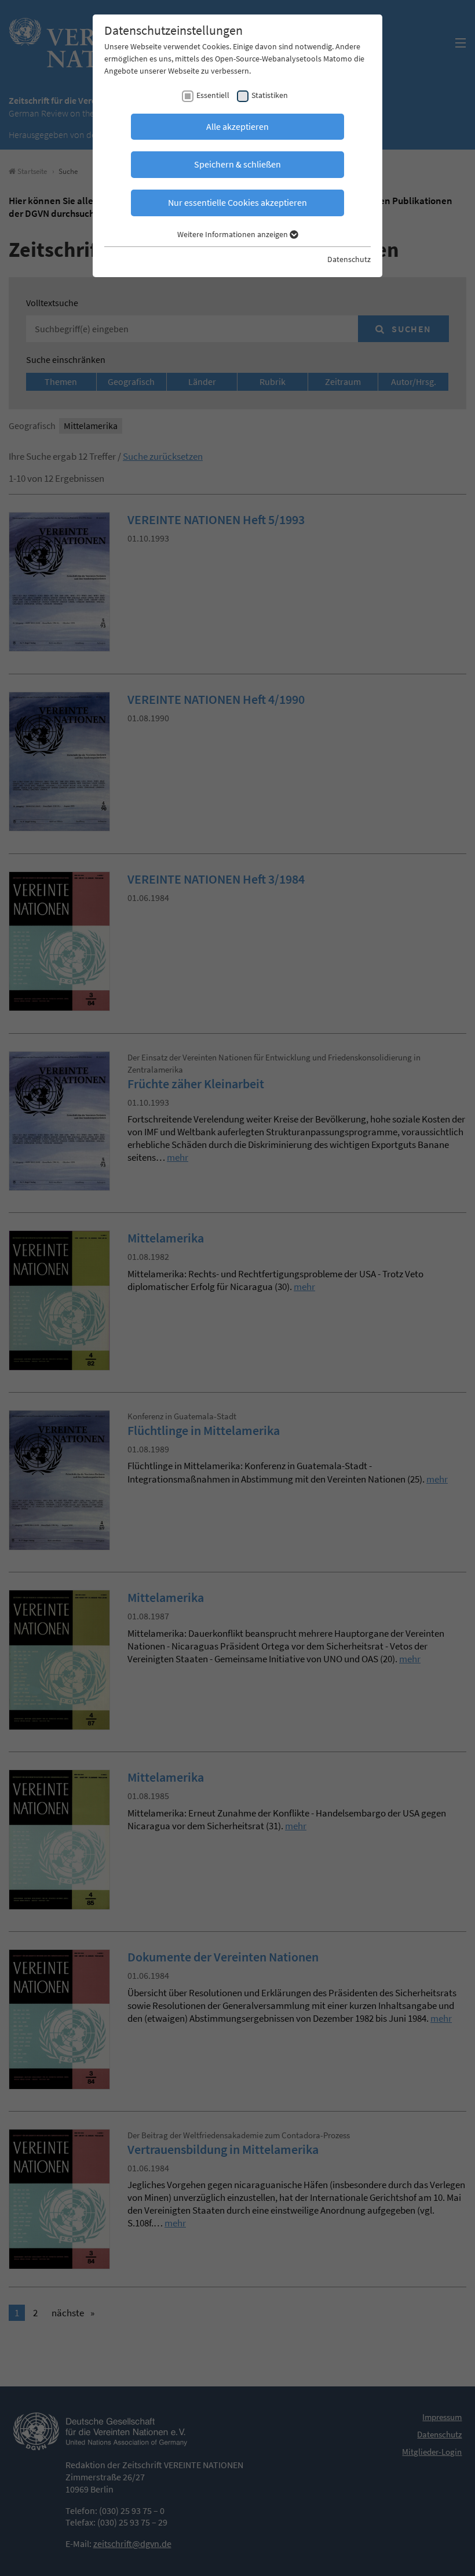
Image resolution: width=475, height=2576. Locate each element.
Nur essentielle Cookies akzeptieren (237, 202)
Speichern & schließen (237, 164)
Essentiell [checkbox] (213, 95)
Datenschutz (349, 259)
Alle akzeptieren (237, 126)
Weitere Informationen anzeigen (233, 234)
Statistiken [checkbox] (270, 95)
